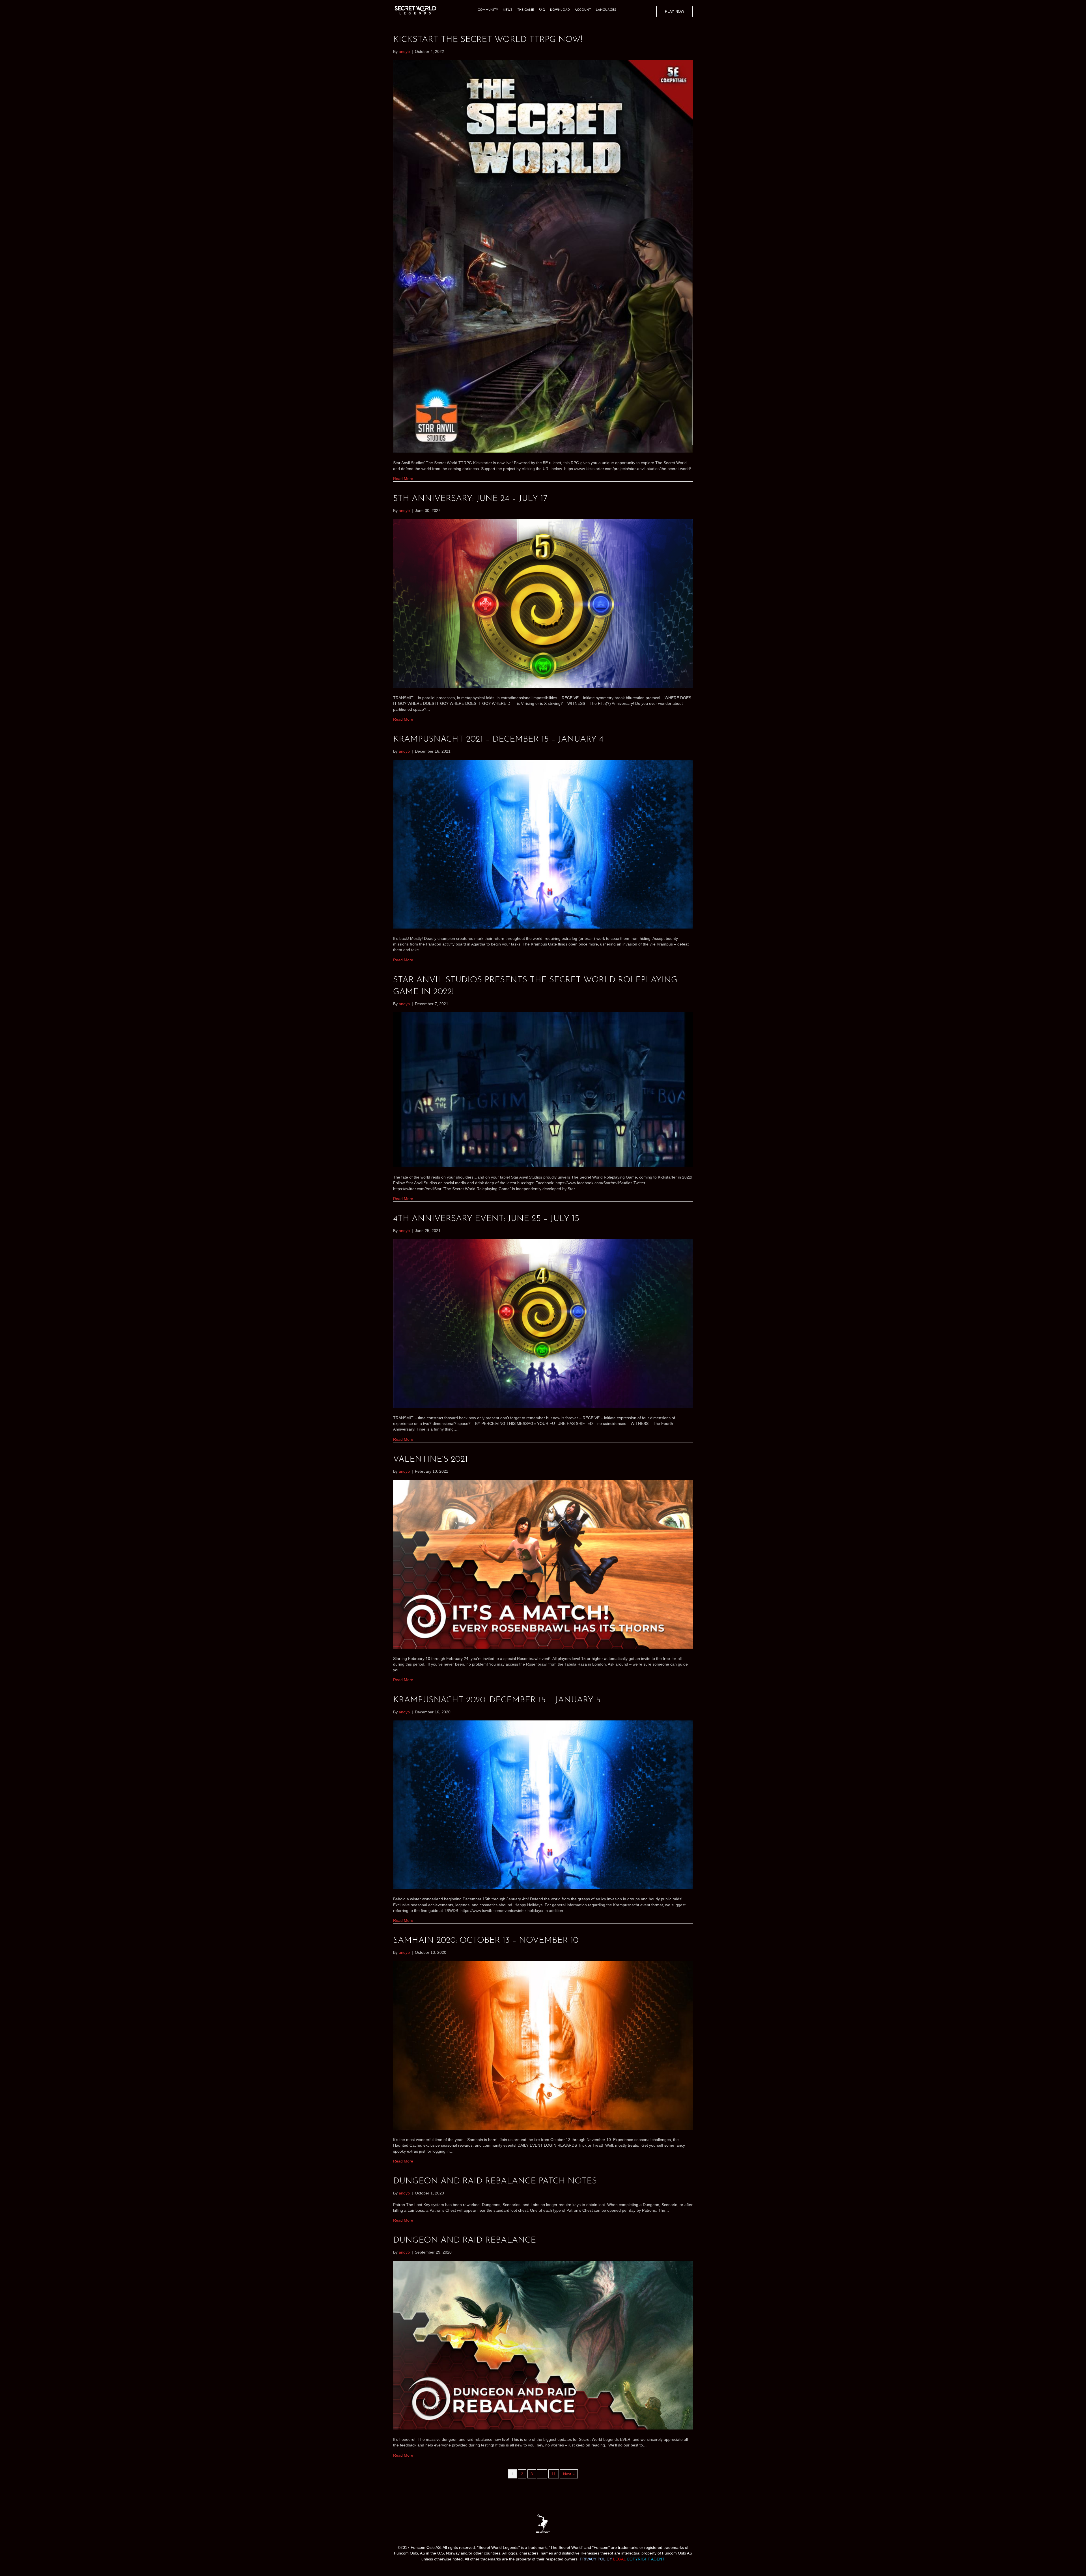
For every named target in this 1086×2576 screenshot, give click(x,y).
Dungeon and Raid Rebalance (465, 2240)
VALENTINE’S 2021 (430, 1460)
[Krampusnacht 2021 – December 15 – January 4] (543, 844)
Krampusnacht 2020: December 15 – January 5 (497, 1700)
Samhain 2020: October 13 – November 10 (486, 1941)
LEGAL (620, 2559)
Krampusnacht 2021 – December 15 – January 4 (498, 739)
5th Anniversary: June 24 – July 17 (470, 499)
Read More (403, 479)
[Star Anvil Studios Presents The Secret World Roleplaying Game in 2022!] (543, 1089)
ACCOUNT (583, 10)
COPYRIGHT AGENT (646, 2559)
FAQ (542, 10)
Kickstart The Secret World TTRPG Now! (488, 40)
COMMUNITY (488, 10)
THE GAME (526, 10)
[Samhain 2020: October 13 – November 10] (543, 2045)
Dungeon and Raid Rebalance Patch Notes (495, 2181)
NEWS (508, 10)
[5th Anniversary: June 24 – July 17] (543, 603)
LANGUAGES (606, 10)
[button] (675, 11)
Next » (569, 2474)
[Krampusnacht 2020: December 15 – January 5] (543, 1804)
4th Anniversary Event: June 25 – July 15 (486, 1219)
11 (554, 2474)
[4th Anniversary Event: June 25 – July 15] (543, 1323)
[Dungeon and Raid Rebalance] (543, 2345)
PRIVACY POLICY (596, 2559)
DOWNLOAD (560, 10)
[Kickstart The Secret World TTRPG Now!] (543, 256)
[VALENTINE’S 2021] (543, 1564)
